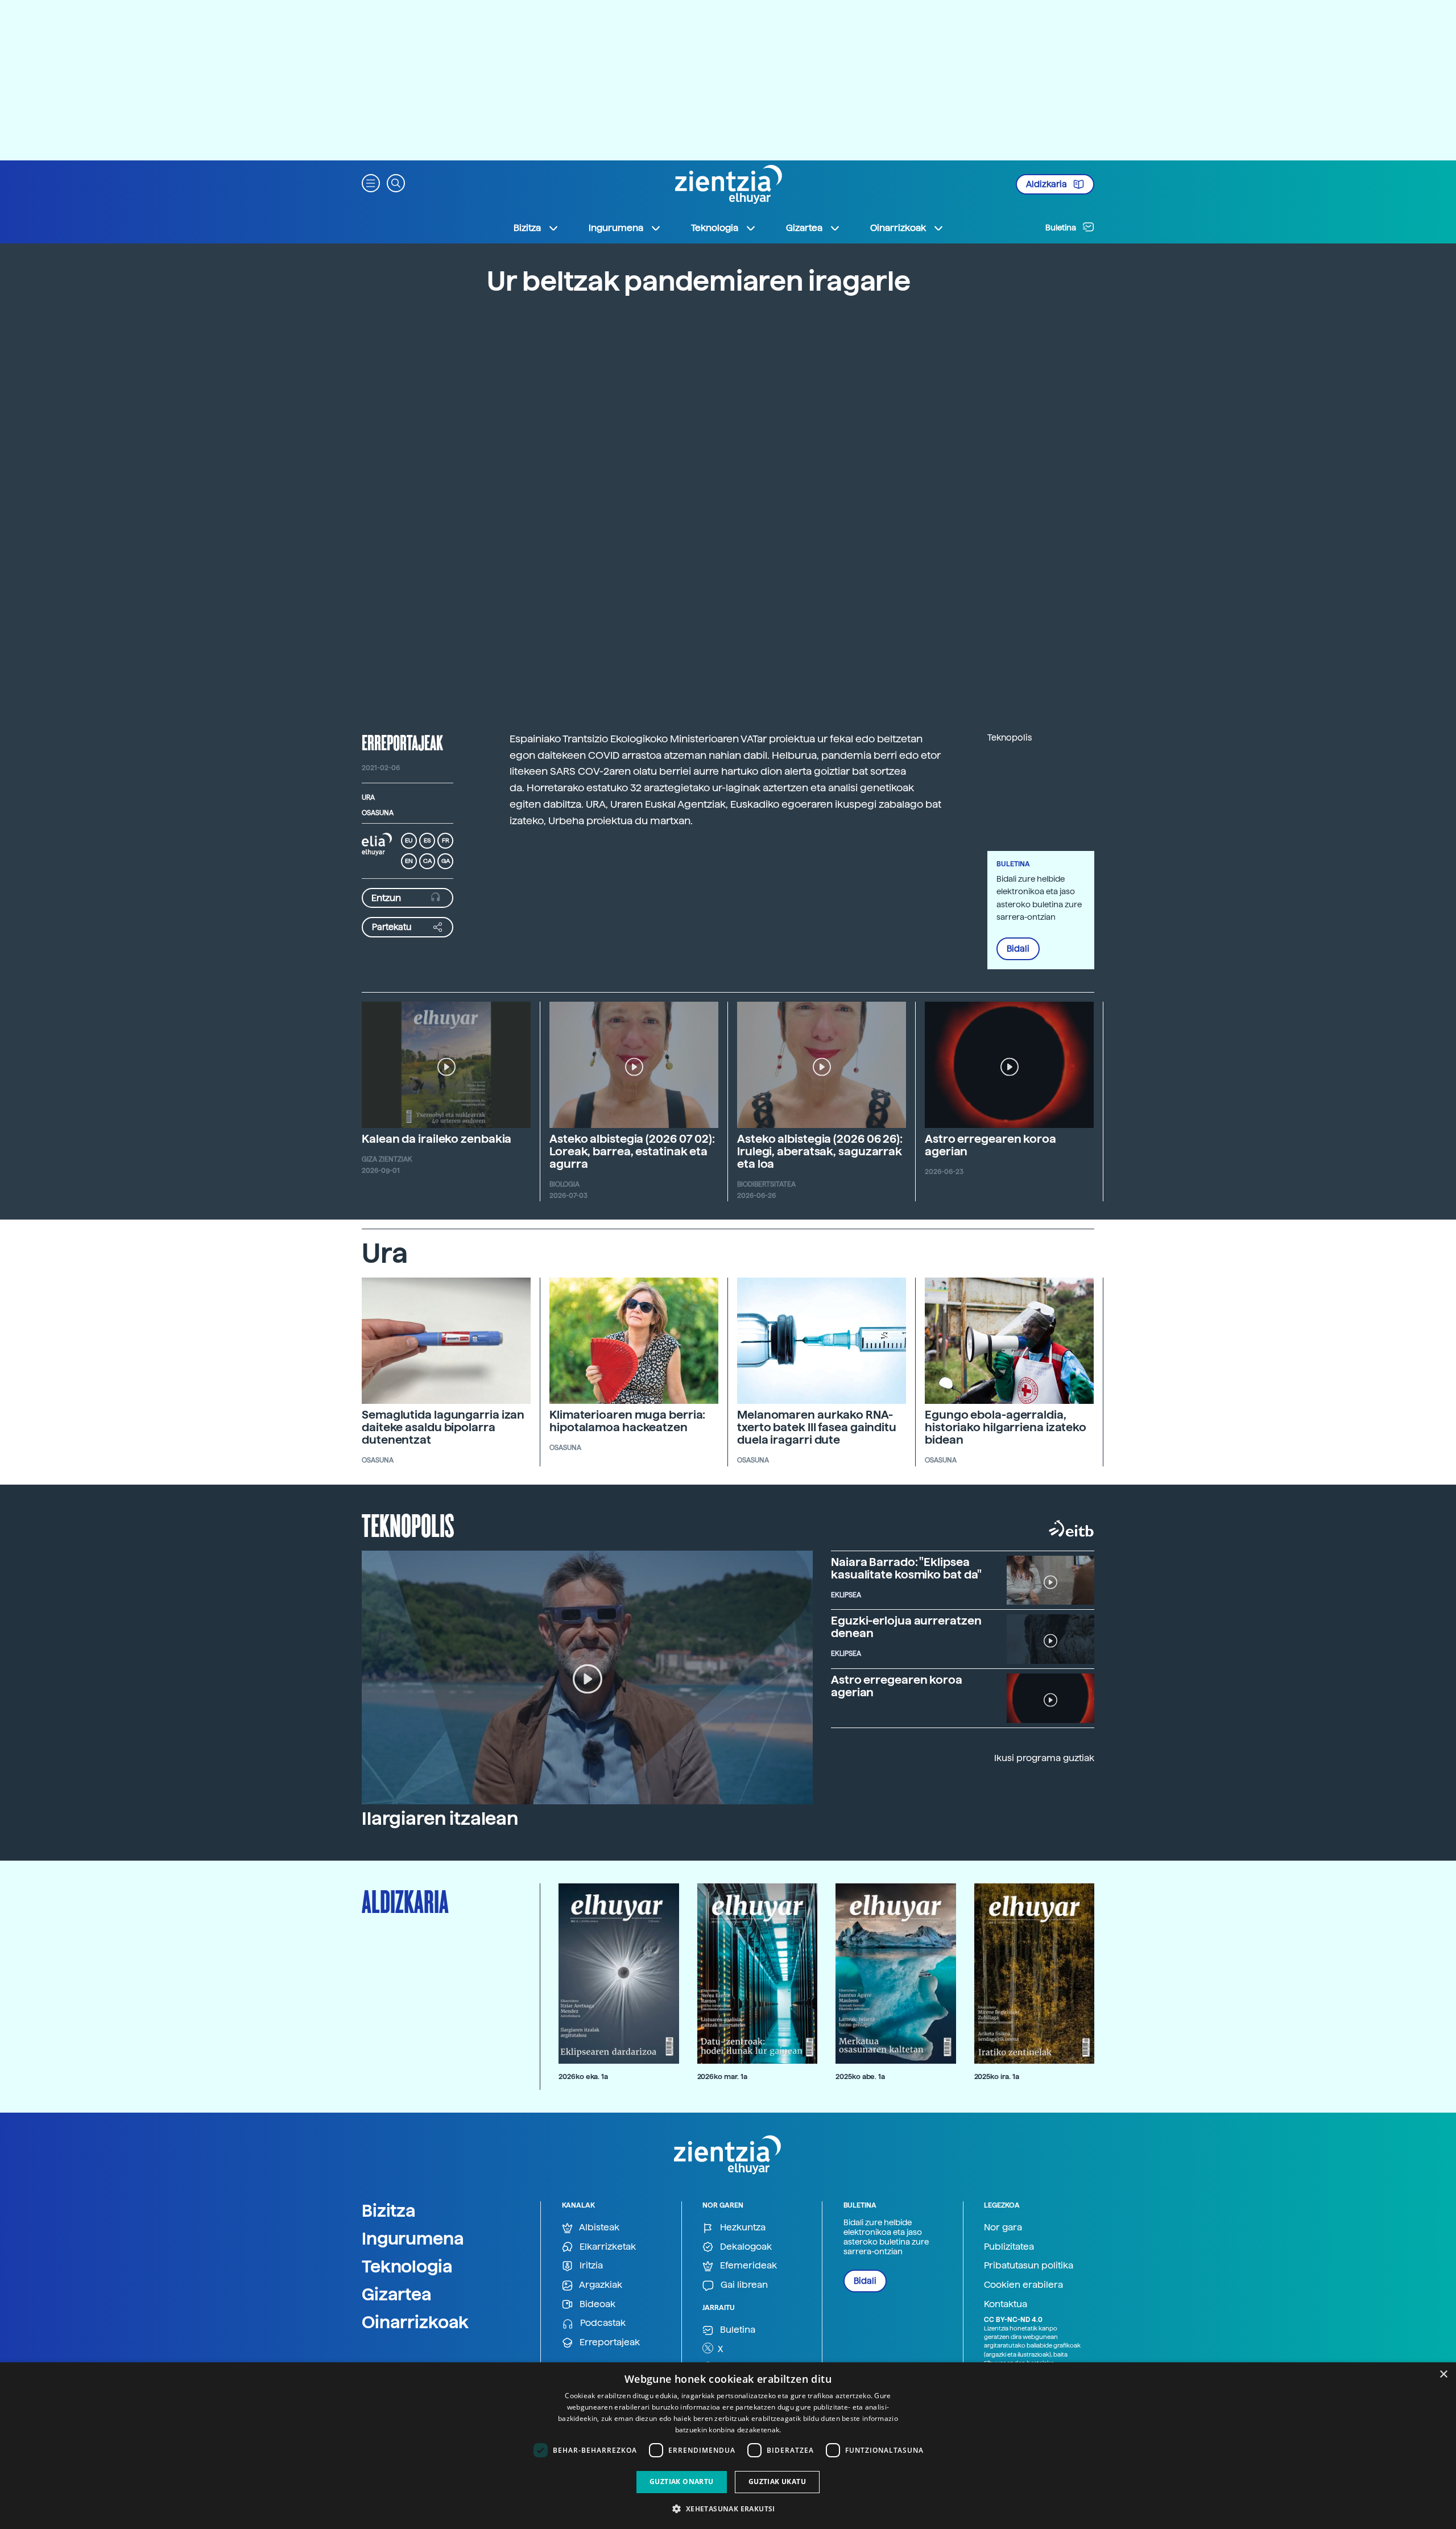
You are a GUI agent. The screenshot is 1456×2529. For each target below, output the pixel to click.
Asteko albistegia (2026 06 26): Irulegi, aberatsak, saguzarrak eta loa (820, 1151)
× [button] (1443, 2375)
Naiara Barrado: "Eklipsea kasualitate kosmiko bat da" (906, 1568)
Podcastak (602, 2323)
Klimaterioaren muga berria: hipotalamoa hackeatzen (627, 1421)
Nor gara (1003, 2227)
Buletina (1062, 228)
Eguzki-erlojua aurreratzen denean (906, 1627)
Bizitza (389, 2210)
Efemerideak (747, 2265)
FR (446, 840)
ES (427, 840)
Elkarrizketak (607, 2247)
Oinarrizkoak (415, 2322)
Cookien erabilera (1023, 2285)
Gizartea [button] (804, 228)
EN (409, 861)
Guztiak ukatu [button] (777, 2482)
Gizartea (397, 2294)
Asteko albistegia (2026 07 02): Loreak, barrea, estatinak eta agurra (632, 1151)
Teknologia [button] (715, 228)
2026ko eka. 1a (583, 2076)
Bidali (1018, 949)
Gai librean (743, 2285)
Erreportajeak (609, 2342)
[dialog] (728, 2446)
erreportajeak (402, 742)
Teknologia (407, 2266)
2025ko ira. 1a (997, 2076)
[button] (371, 182)
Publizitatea (1009, 2247)
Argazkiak (600, 2285)
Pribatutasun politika (1029, 2265)
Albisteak (598, 2227)
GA (446, 861)
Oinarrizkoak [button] (898, 228)
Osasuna (378, 813)
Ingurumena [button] (616, 228)
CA (427, 861)
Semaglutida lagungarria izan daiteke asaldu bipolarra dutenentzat (443, 1427)
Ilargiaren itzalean (440, 1819)
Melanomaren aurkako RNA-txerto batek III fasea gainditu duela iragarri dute (817, 1427)
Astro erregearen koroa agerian (990, 1145)
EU (409, 840)
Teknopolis (408, 1524)
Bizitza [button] (527, 228)
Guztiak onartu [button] (682, 2482)
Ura (368, 797)
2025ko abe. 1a (860, 2076)
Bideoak (596, 2304)
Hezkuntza (742, 2227)
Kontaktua (1006, 2304)
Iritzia (590, 2265)
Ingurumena (413, 2238)
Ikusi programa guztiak (1044, 1758)
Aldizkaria (1047, 184)
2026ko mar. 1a (722, 2076)
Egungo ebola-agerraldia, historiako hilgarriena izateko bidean (1006, 1427)
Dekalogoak (745, 2247)
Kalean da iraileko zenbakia (437, 1139)
